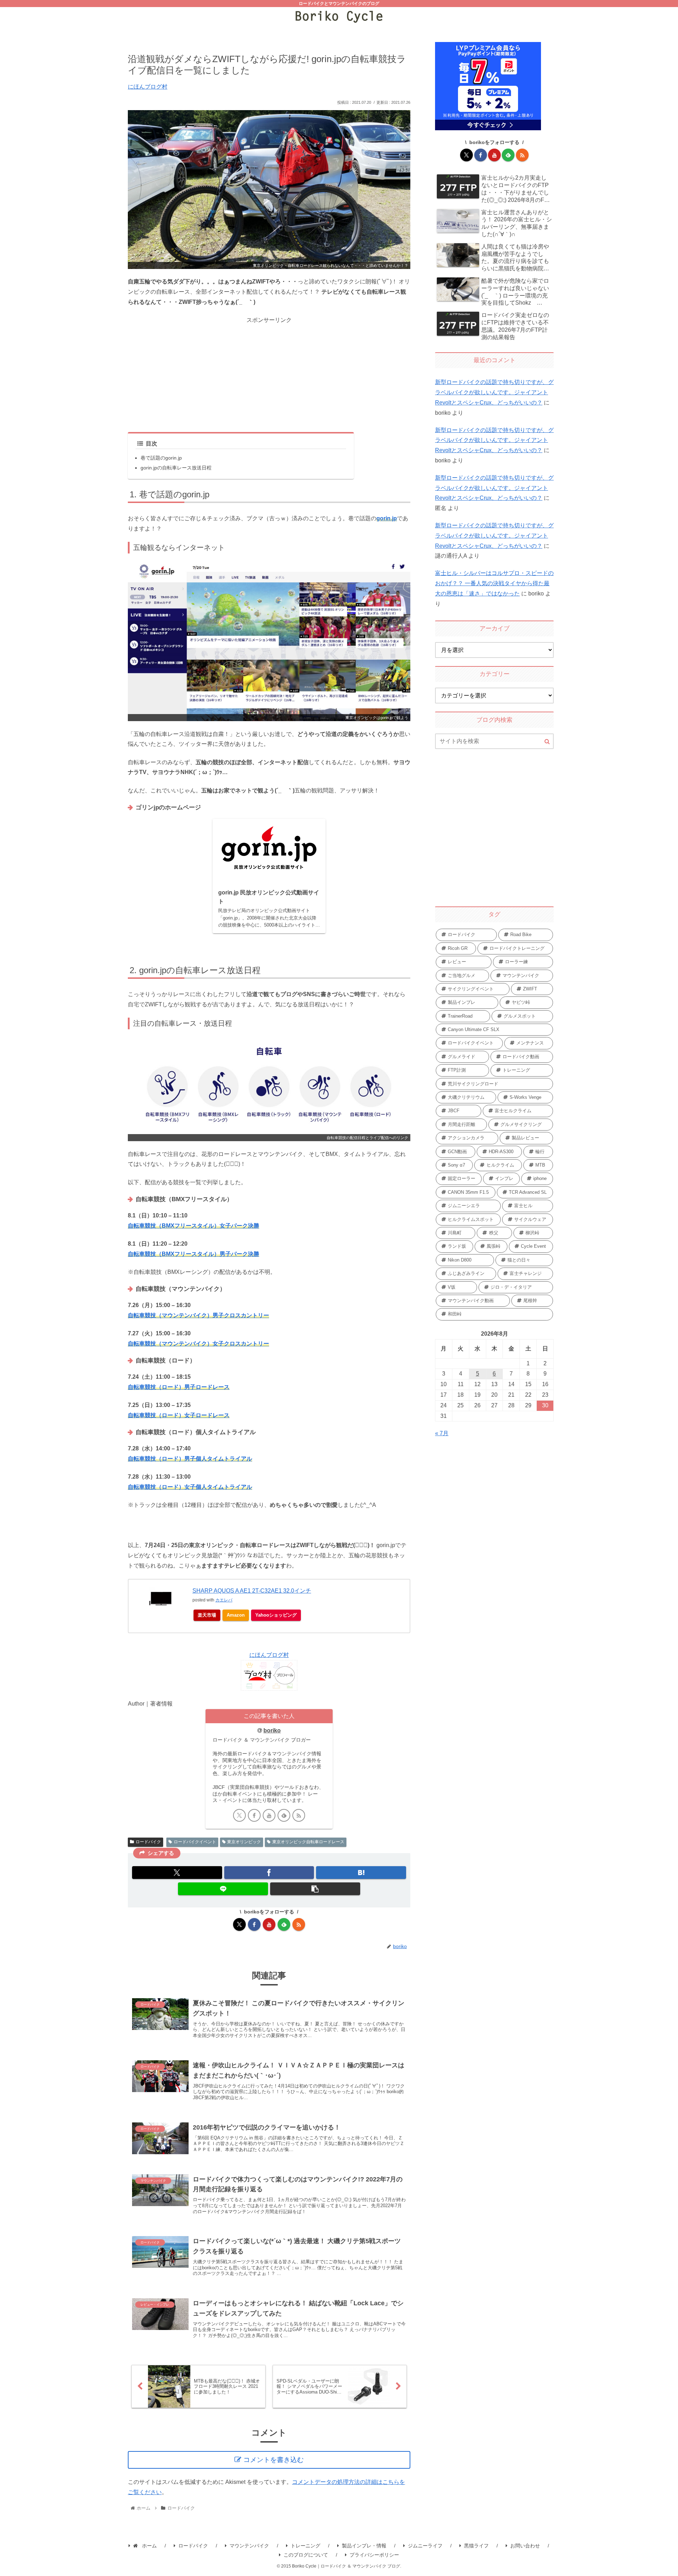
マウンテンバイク (249, 2546)
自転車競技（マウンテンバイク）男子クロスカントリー (198, 1315)
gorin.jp (387, 518)
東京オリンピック (244, 1842)
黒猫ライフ (476, 2546)
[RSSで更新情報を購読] (299, 1815)
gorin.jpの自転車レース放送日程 (176, 468)
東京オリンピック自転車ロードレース (308, 1842)
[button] (315, 1889)
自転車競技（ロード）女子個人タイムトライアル (190, 1487)
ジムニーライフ (425, 2546)
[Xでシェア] (177, 1873)
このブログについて (306, 2555)
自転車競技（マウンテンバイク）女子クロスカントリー (198, 1344)
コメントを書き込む (273, 2460)
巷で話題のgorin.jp (161, 458)
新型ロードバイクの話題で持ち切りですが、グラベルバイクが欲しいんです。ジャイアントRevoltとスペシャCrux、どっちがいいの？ (494, 392)
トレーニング (305, 2546)
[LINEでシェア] (223, 1889)
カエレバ (224, 1600)
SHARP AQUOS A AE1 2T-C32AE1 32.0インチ (252, 1591)
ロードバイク (148, 1842)
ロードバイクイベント (195, 1842)
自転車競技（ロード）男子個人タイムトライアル (190, 1459)
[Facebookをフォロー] (254, 1815)
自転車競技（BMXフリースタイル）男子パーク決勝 (194, 1254)
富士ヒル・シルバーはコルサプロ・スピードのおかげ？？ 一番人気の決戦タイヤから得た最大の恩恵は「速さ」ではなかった (494, 583)
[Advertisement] (269, 375)
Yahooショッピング (276, 1615)
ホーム (149, 2546)
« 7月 (442, 1433)
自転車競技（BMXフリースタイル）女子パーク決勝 (194, 1226)
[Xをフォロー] (239, 1815)
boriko (272, 1730)
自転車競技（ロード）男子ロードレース (179, 1387)
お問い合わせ (525, 2546)
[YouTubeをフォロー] (269, 1815)
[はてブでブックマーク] (361, 1873)
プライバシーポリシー (374, 2555)
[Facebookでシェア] (269, 1873)
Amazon (236, 1615)
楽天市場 (207, 1615)
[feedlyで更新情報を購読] (284, 1815)
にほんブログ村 (148, 87)
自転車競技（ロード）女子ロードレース (179, 1415)
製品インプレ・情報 (364, 2546)
